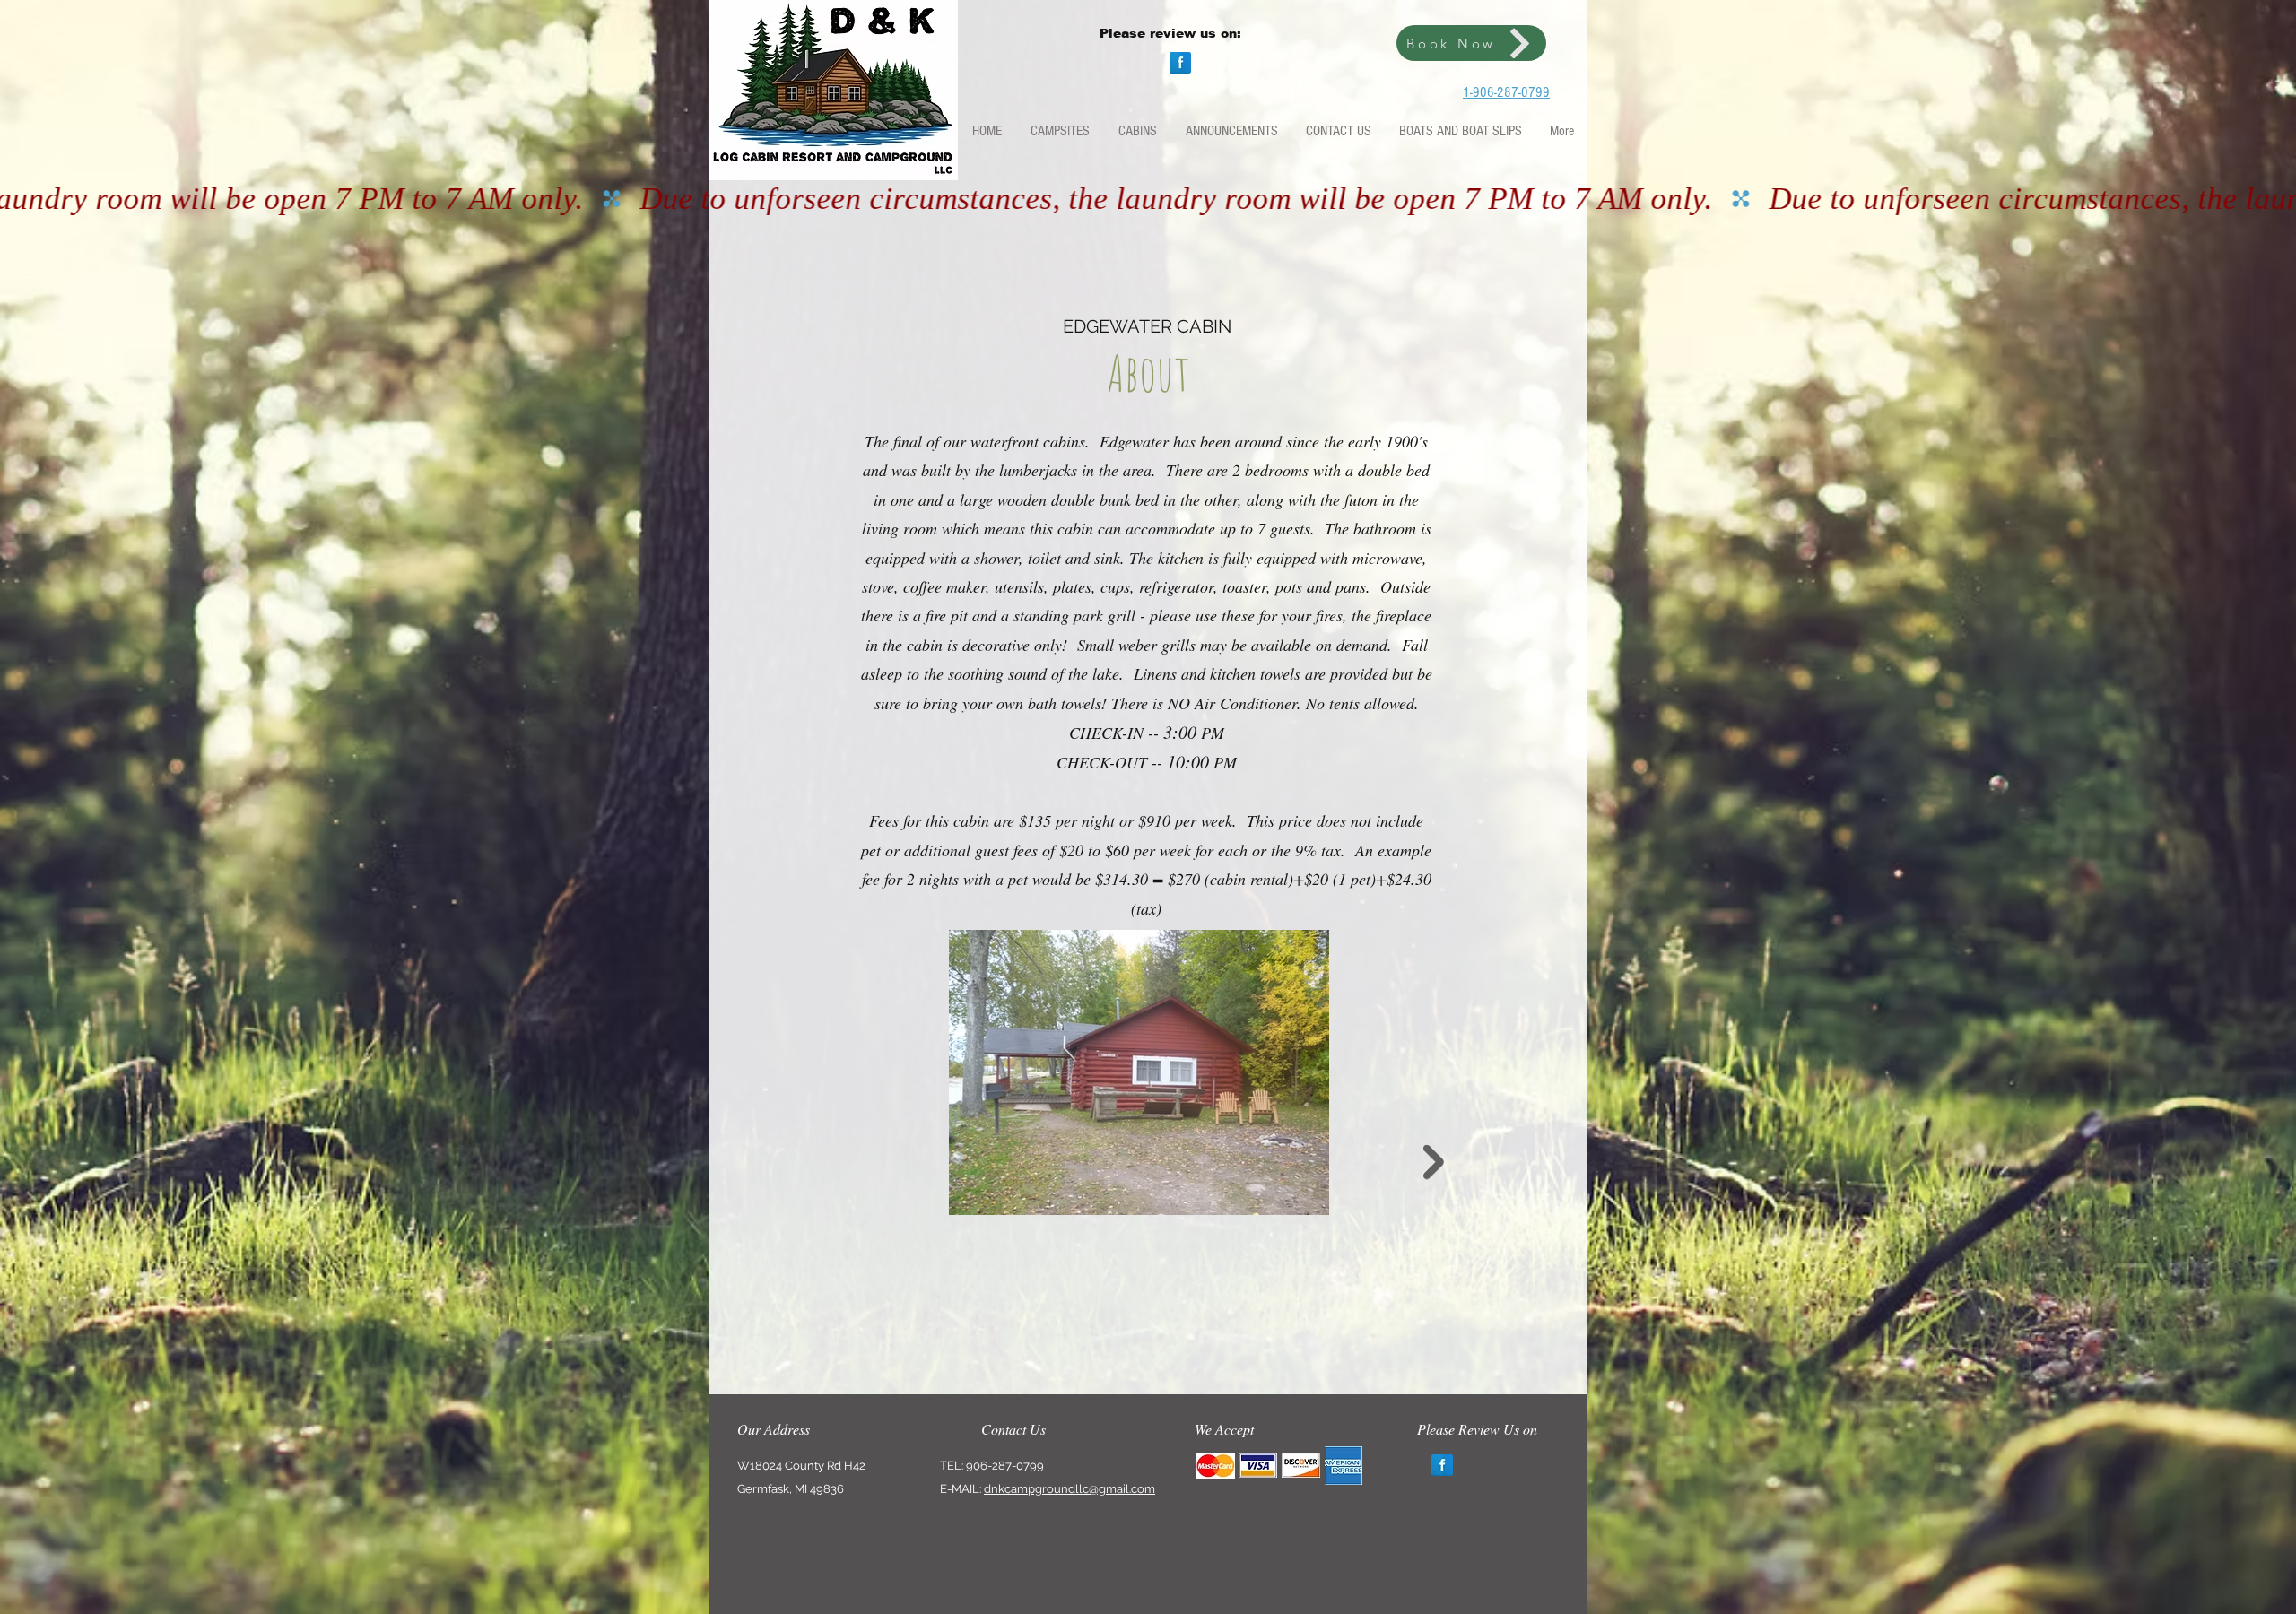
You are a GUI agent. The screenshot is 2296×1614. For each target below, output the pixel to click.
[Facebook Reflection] (1180, 63)
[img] (1216, 1466)
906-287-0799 (1005, 1466)
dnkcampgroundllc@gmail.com (1070, 1489)
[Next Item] (1434, 1163)
